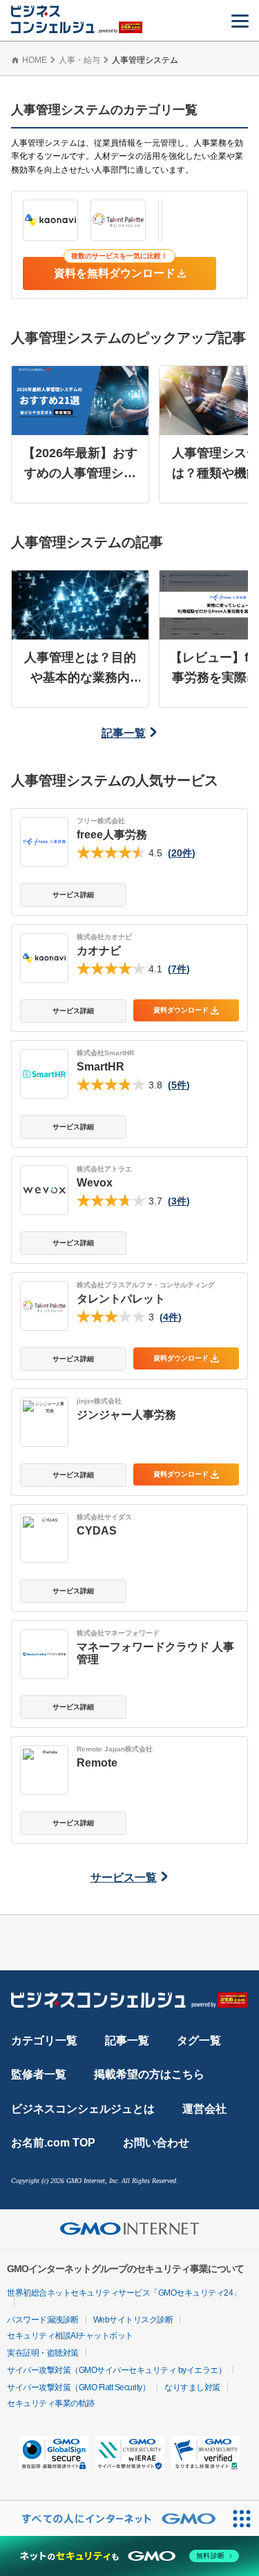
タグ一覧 (199, 2040)
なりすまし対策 (192, 2387)
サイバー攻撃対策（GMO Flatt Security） (78, 2387)
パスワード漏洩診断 (43, 2320)
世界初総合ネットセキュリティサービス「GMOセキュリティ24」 (124, 2293)
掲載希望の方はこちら (149, 2074)
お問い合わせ (156, 2143)
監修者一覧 (39, 2074)
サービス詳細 (73, 895)
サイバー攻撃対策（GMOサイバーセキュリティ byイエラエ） (116, 2370)
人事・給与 (79, 60)
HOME (35, 60)
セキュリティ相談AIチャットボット (70, 2336)
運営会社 (204, 2109)
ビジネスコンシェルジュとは (83, 2109)
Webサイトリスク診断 (133, 2320)
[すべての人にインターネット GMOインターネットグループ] (112, 2518)
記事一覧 (124, 733)
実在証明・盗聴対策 (43, 2353)
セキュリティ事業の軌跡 (51, 2403)
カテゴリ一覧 (44, 2040)
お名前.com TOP (53, 2143)
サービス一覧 (124, 1877)
